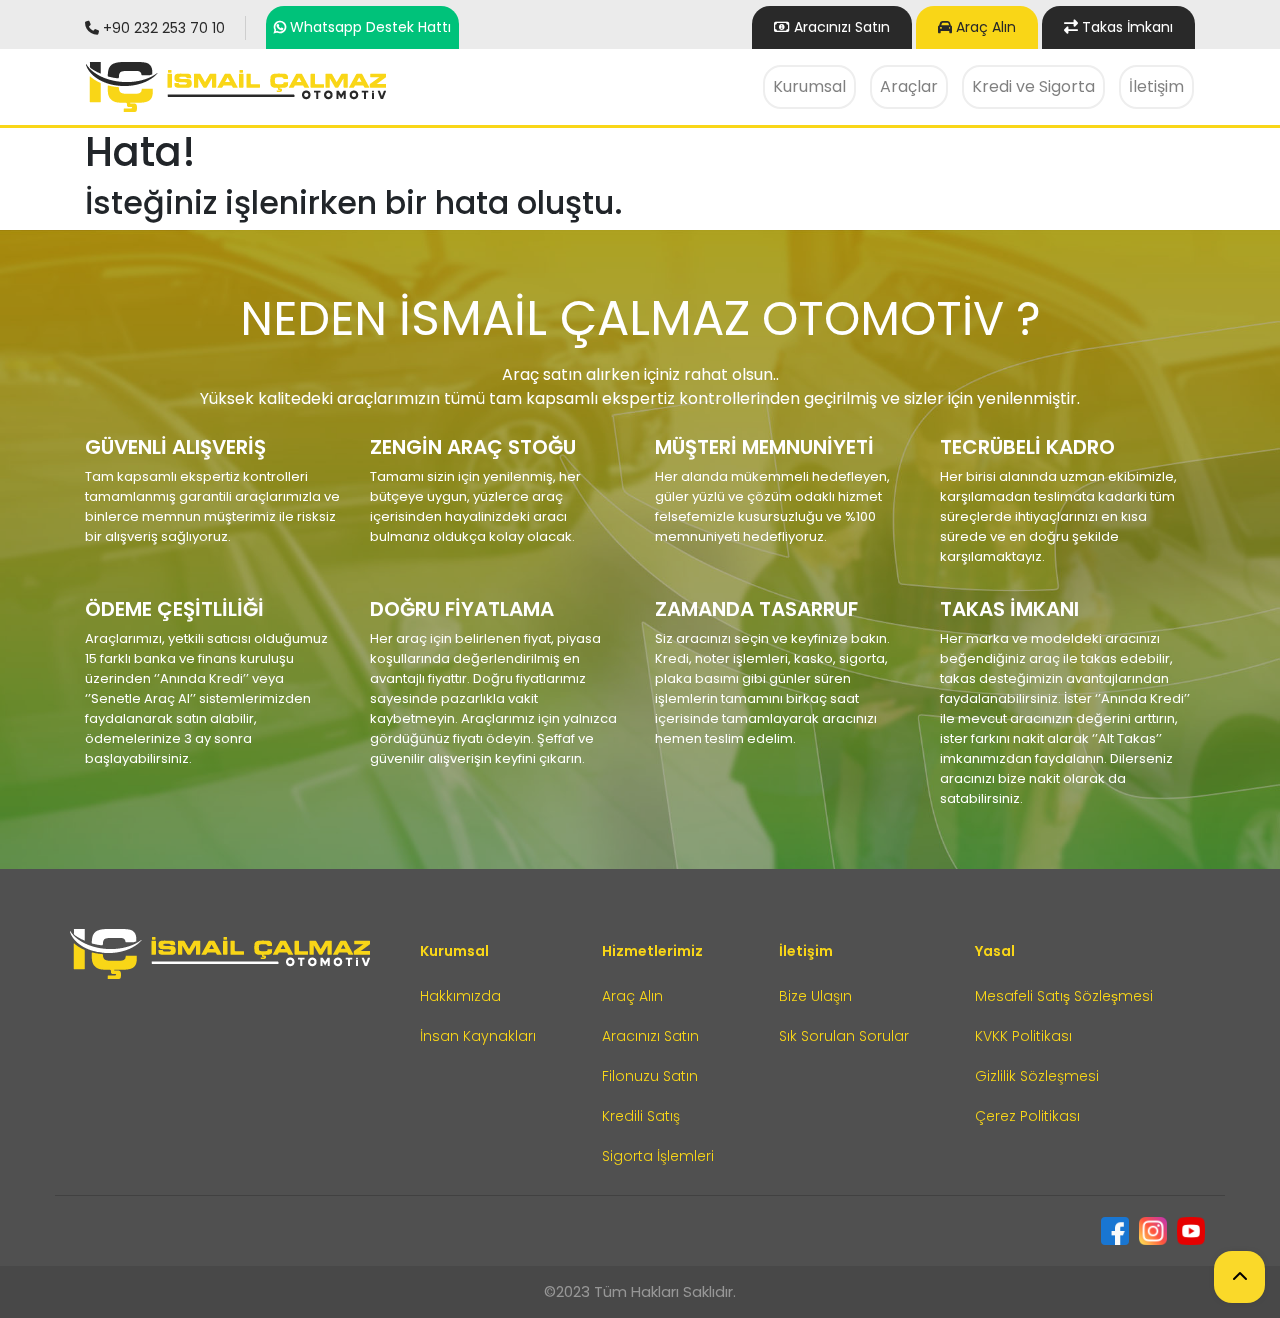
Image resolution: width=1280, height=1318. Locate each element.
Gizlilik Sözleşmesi (1037, 1076)
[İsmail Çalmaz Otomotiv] (236, 87)
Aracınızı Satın (650, 1036)
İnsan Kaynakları (478, 1036)
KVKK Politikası (1023, 1036)
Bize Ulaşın (1169, 147)
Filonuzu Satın (650, 1076)
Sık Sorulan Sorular (844, 1036)
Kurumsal (809, 86)
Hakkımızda (813, 147)
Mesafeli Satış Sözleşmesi (1064, 996)
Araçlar (909, 86)
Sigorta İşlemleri (658, 1156)
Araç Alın (984, 27)
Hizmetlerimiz (652, 951)
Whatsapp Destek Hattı (370, 27)
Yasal (995, 951)
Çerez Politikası (1027, 1116)
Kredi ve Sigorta (1033, 86)
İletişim (1156, 86)
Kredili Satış (641, 1116)
